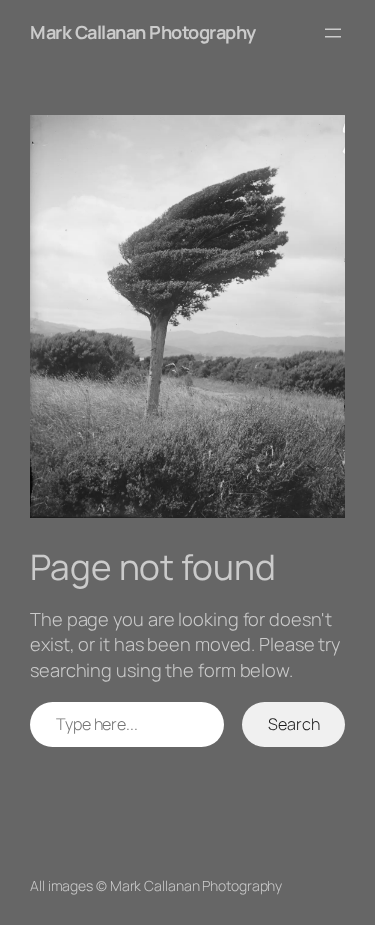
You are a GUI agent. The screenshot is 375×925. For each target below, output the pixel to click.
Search (293, 724)
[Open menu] (333, 33)
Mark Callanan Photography (143, 32)
